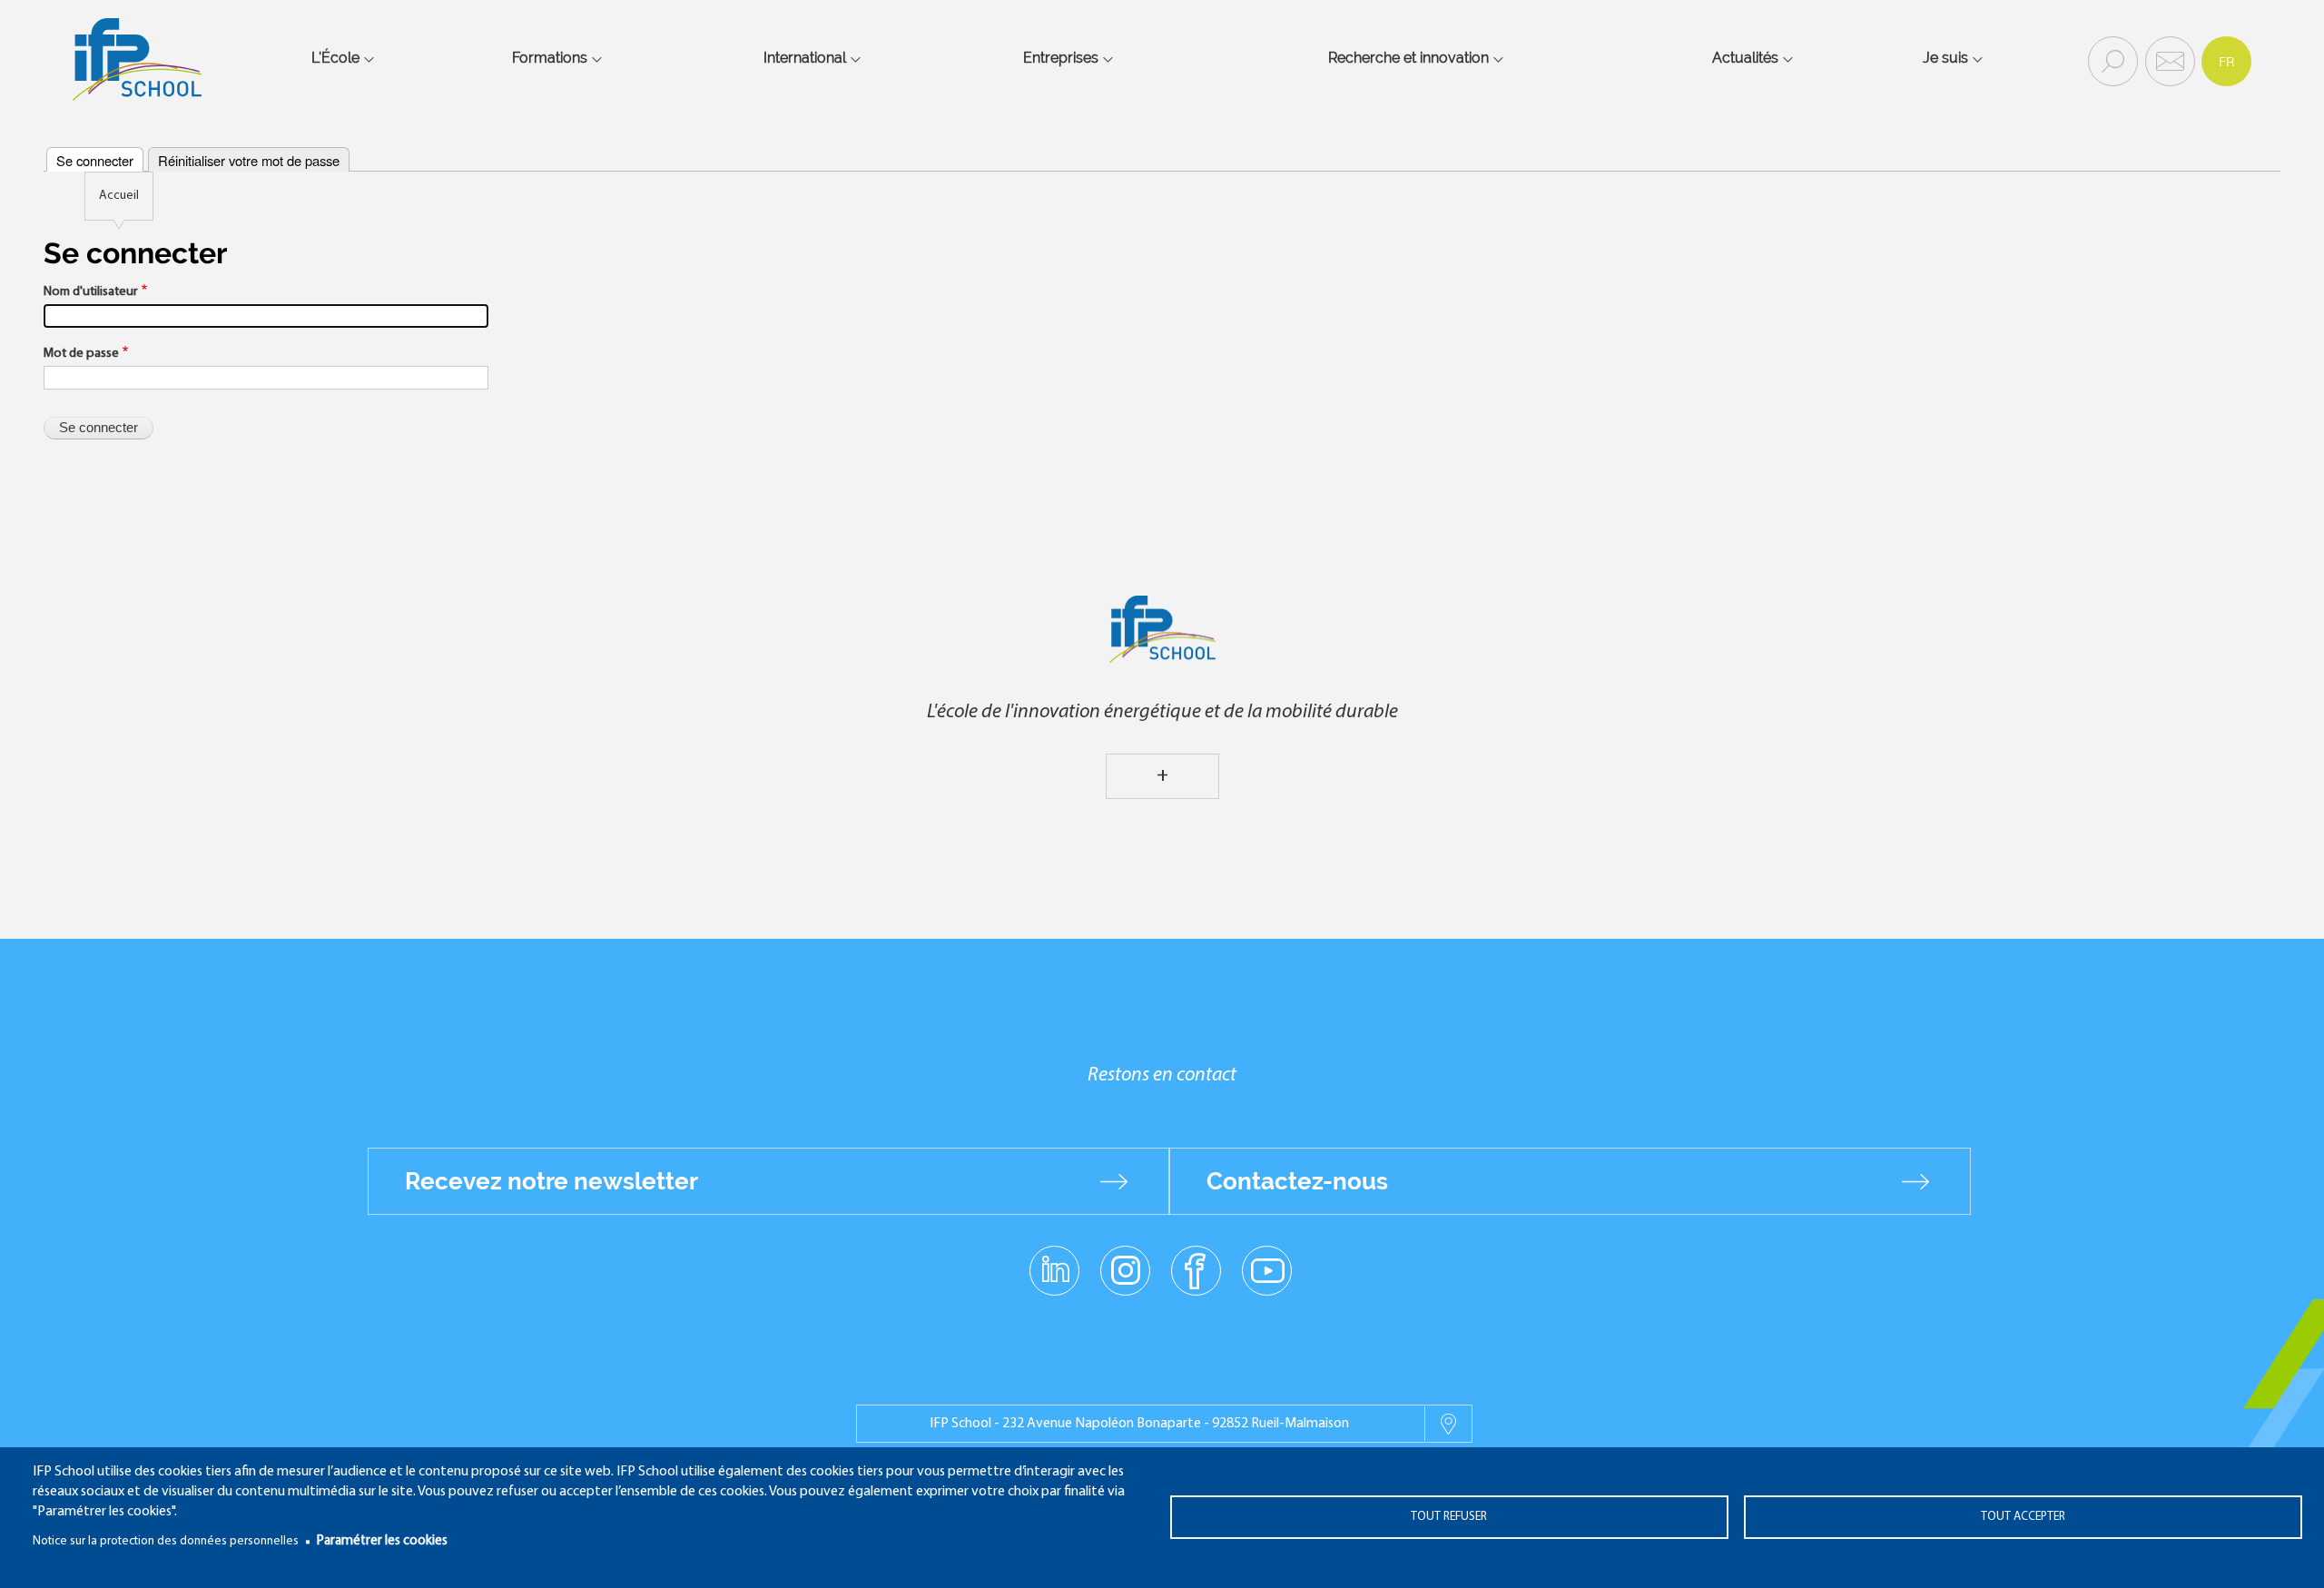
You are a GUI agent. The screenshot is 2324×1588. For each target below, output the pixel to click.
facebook (1196, 1269)
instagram (1125, 1269)
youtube (1267, 1269)
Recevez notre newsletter (551, 1181)
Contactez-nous (1297, 1181)
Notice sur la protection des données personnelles (166, 1541)
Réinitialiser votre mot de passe (249, 160)
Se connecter (95, 160)
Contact (2168, 60)
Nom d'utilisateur (91, 292)
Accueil (119, 196)
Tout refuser (1449, 1517)
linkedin (1054, 1259)
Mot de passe (81, 354)
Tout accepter (2023, 1517)
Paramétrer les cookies (382, 1541)
